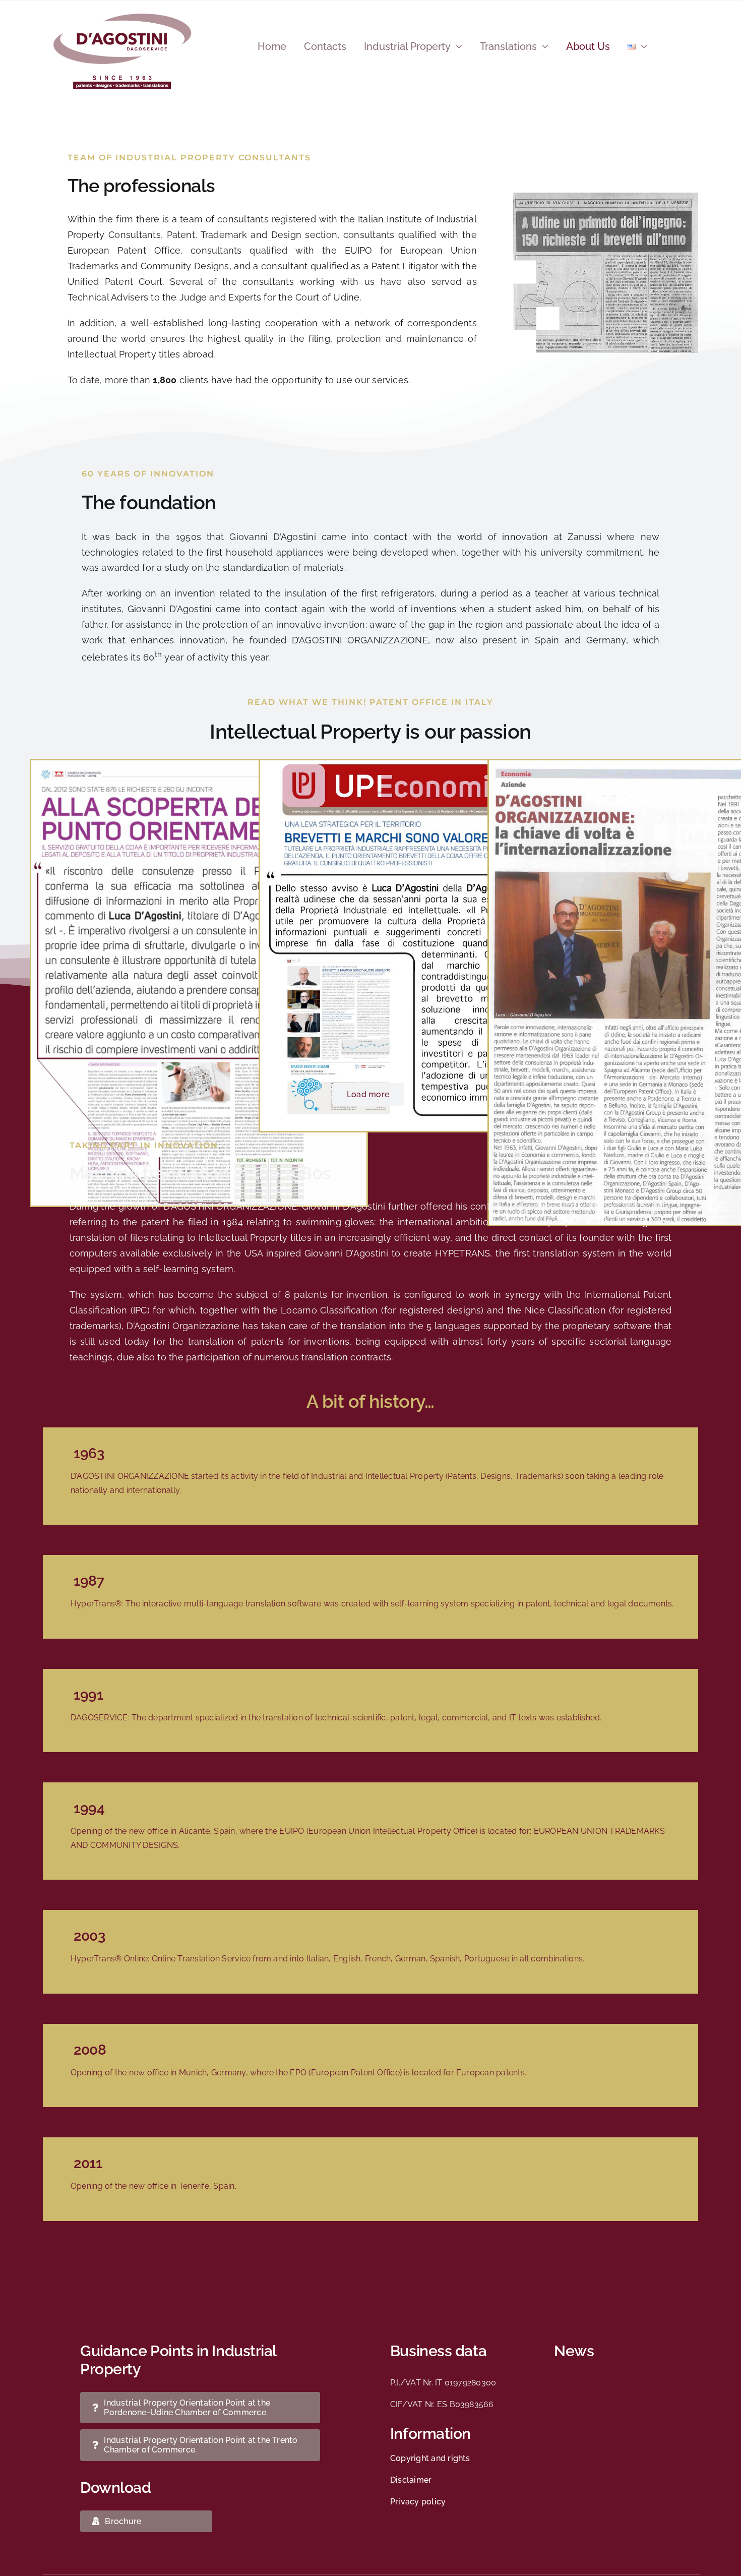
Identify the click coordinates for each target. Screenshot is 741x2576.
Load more (368, 1094)
